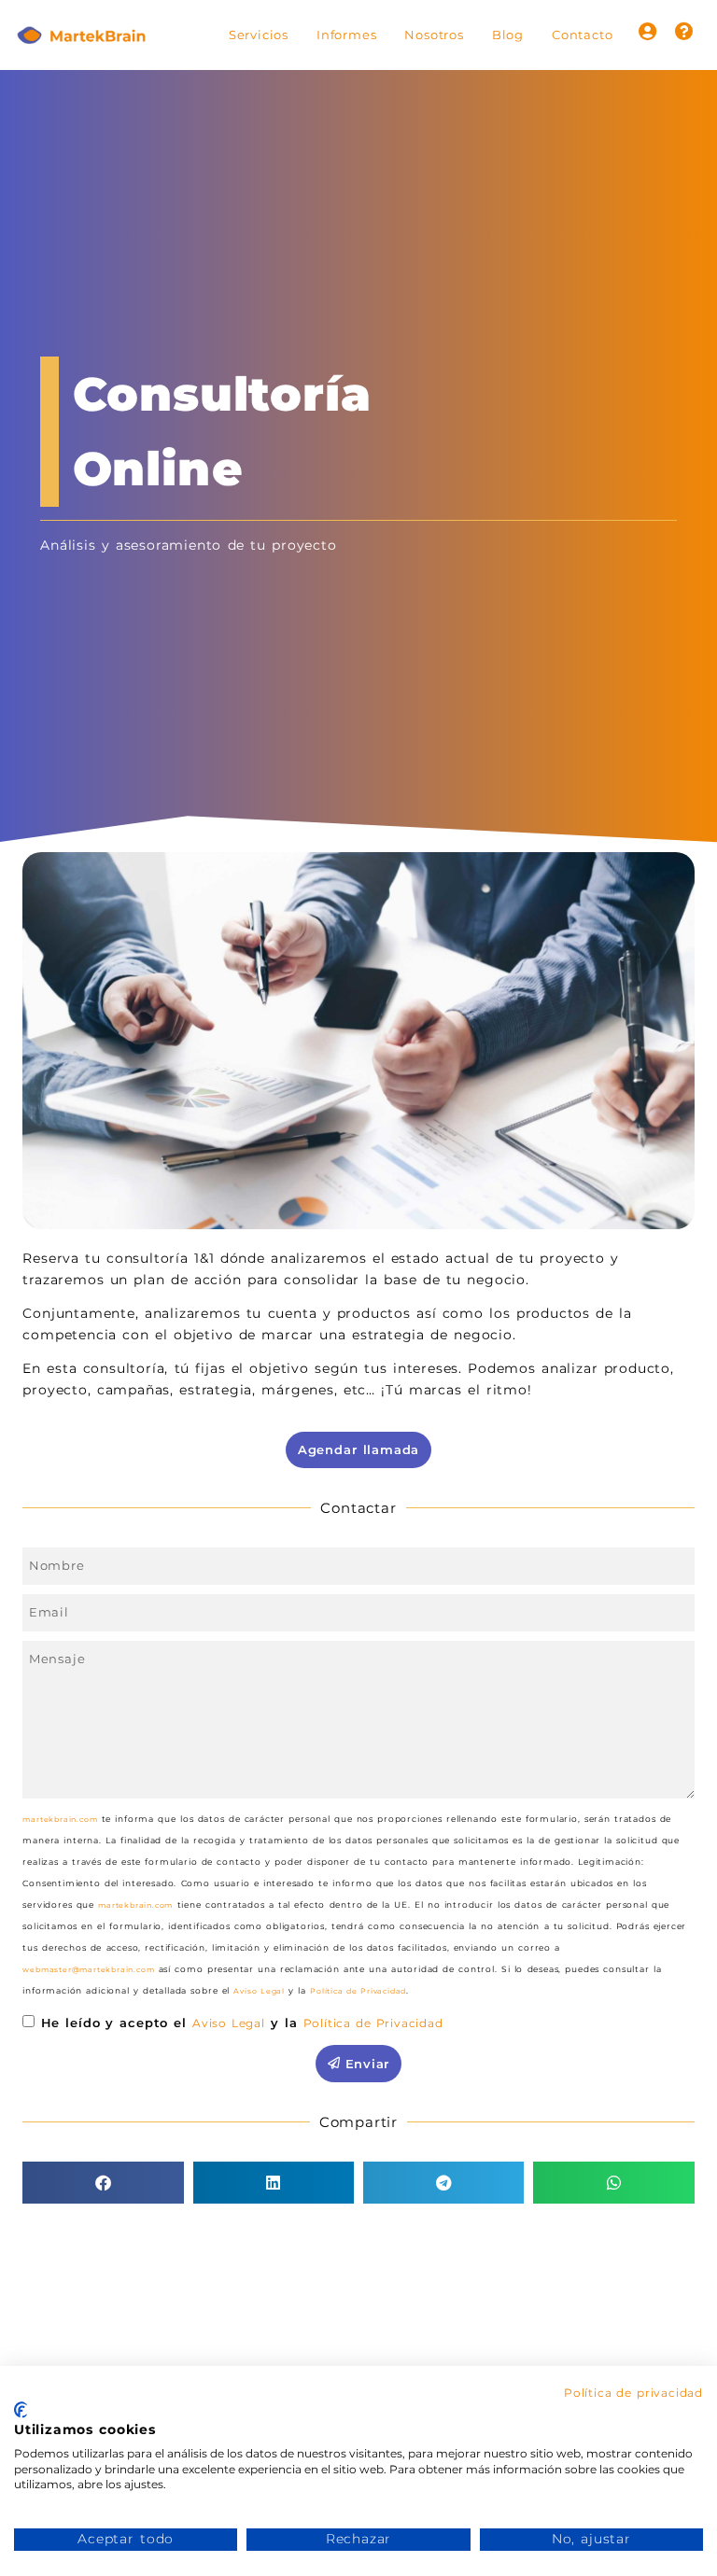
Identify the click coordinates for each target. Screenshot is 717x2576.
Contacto (582, 35)
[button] (103, 2183)
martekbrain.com (60, 1819)
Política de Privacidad (358, 1991)
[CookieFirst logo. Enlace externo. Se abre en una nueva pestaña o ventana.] (21, 2410)
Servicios (259, 35)
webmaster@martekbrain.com (88, 1969)
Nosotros (434, 35)
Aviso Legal (259, 1991)
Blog (508, 35)
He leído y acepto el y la (242, 2023)
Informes (346, 35)
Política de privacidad (633, 2393)
